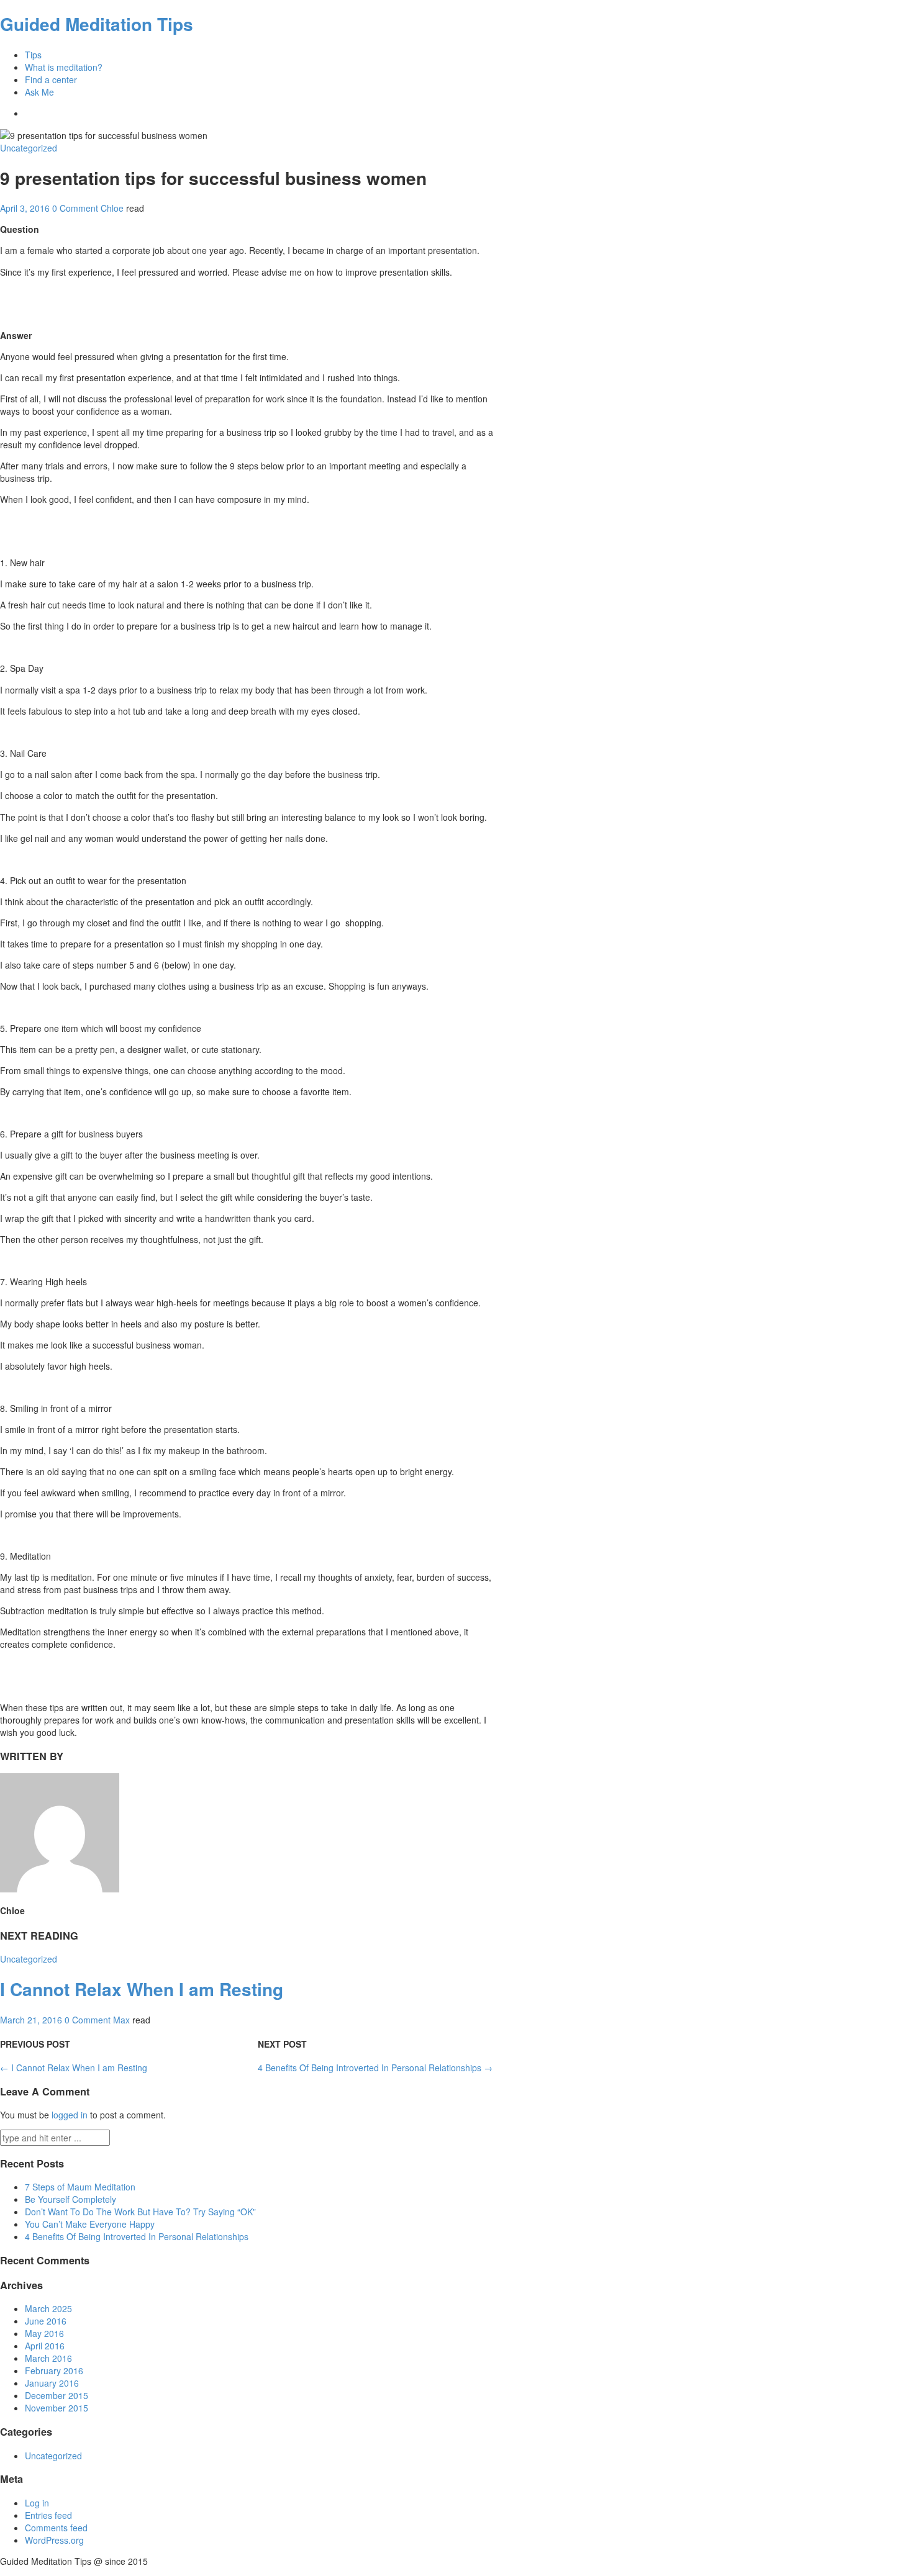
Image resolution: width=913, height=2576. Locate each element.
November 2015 (57, 2408)
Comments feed (56, 2528)
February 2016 (54, 2370)
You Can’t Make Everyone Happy (90, 2224)
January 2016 (52, 2383)
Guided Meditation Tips (97, 24)
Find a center (51, 79)
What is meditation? (64, 67)
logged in (70, 2115)
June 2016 (46, 2321)
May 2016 (44, 2333)
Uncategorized (29, 148)
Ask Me (39, 92)
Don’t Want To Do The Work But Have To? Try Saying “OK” (140, 2212)
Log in (37, 2503)
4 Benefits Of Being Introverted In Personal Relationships (375, 2068)
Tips (33, 55)
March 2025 (48, 2308)
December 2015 (57, 2395)
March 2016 (48, 2358)
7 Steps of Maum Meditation (80, 2187)
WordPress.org (54, 2540)
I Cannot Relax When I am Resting (142, 1989)
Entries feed (48, 2515)
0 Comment (75, 208)
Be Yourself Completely (70, 2199)
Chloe (112, 208)
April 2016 (45, 2346)
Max (121, 2020)
